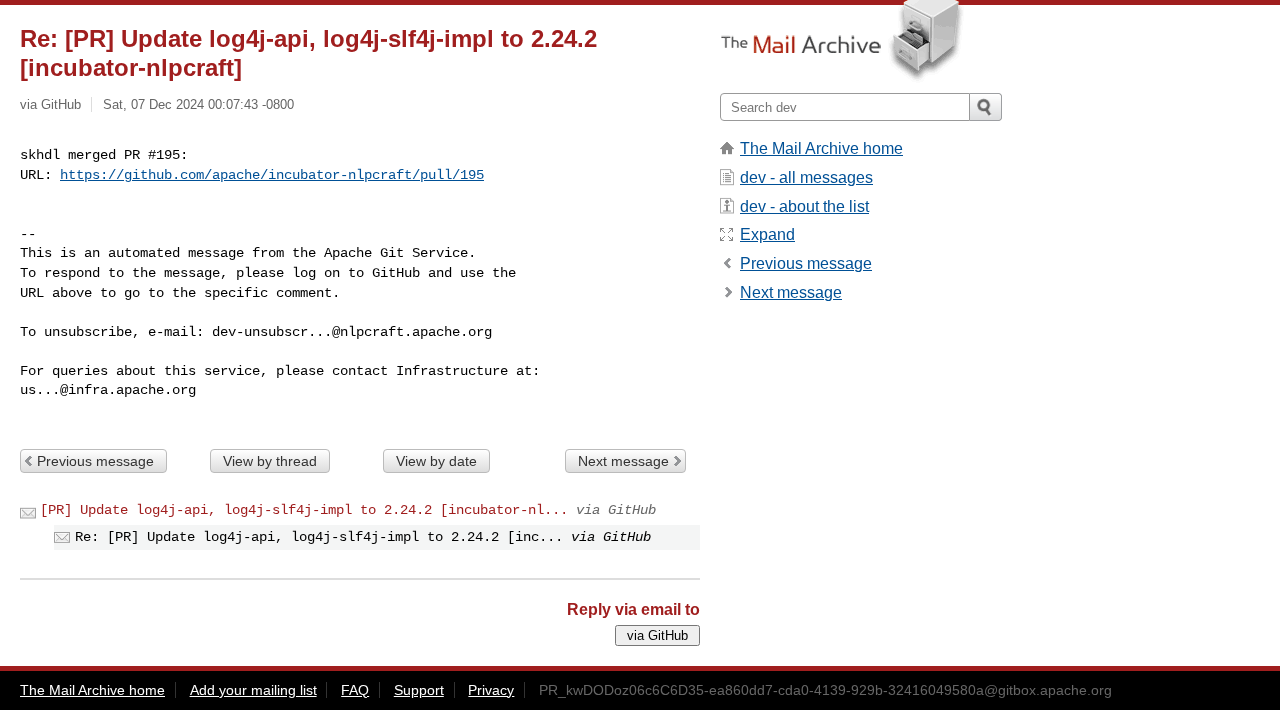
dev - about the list (804, 206)
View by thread (270, 461)
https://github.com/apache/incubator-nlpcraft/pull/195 (272, 175)
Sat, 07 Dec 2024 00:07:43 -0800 (198, 104)
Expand (767, 234)
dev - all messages (806, 177)
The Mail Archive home (821, 148)
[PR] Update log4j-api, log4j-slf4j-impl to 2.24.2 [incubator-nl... (304, 510)
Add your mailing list (253, 690)
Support (419, 690)
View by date (436, 461)
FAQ (355, 690)
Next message (623, 461)
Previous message (95, 461)
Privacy (491, 690)
